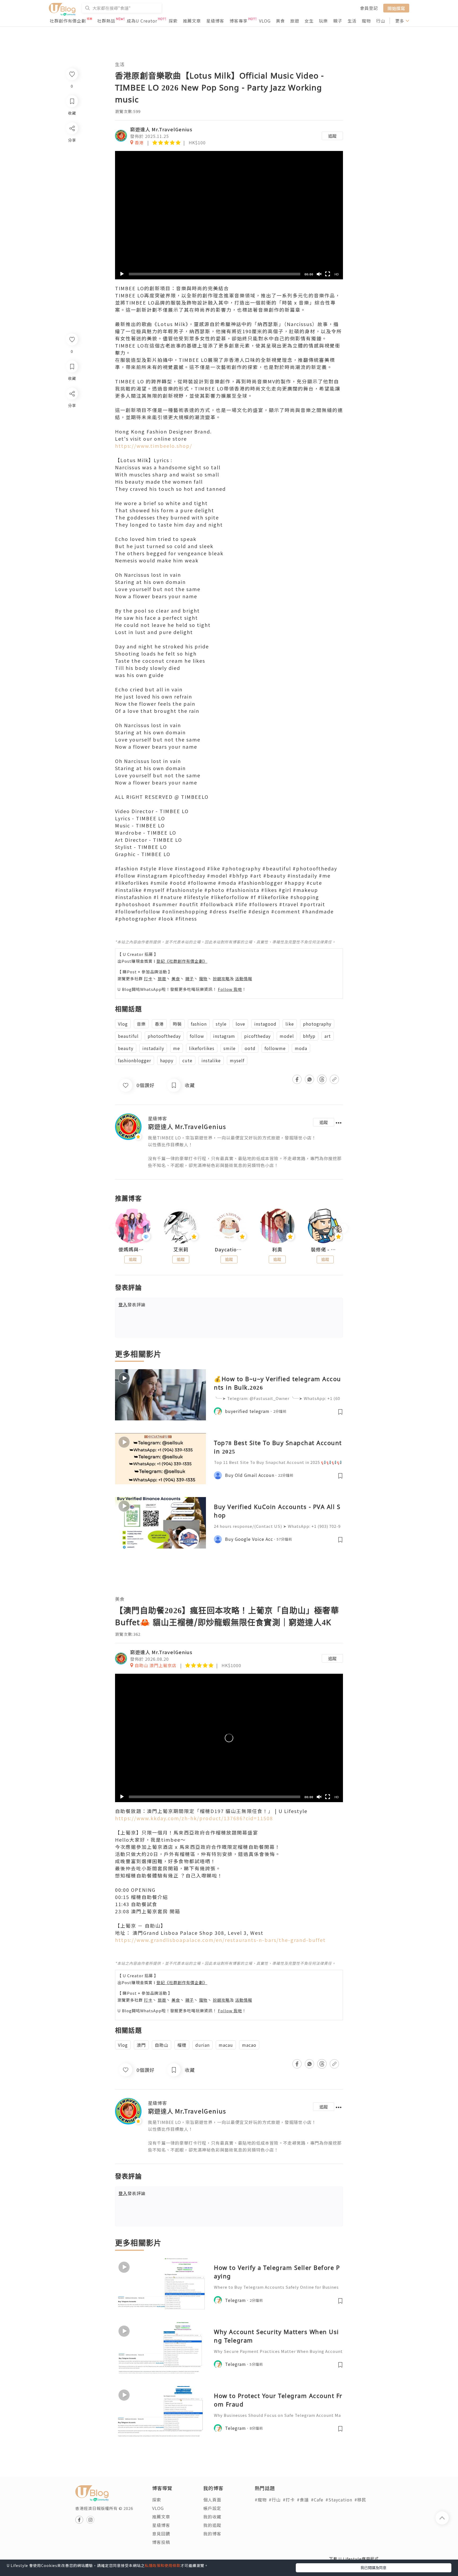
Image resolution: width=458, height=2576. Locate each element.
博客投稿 (161, 2542)
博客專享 (239, 21)
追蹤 (332, 136)
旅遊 (295, 21)
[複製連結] (72, 453)
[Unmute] (319, 274)
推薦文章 (192, 21)
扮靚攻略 (221, 979)
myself (237, 1060)
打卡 (148, 979)
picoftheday (257, 1036)
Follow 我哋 (230, 989)
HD (337, 274)
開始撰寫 (396, 8)
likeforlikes (202, 1048)
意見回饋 (161, 2534)
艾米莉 (181, 1250)
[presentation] (115, 1228)
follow (197, 1036)
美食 (280, 21)
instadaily (153, 1048)
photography (317, 1024)
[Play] (122, 274)
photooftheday (164, 1036)
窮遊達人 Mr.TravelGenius (161, 129)
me (177, 1048)
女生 (309, 21)
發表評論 (132, 1304)
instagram (224, 1036)
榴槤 (182, 2045)
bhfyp (309, 1036)
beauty (126, 1048)
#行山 (275, 2500)
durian (202, 2045)
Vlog (123, 1024)
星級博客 (215, 21)
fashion (199, 1024)
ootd (250, 1048)
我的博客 (212, 2534)
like (290, 1024)
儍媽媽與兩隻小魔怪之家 (133, 1250)
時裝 (177, 1024)
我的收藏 (212, 2517)
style (221, 1024)
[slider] (215, 274)
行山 (381, 21)
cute (187, 1060)
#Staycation (339, 2500)
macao (249, 2045)
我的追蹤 (212, 2525)
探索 (173, 21)
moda (301, 1048)
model (287, 1036)
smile (230, 1048)
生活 (352, 21)
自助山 (162, 2045)
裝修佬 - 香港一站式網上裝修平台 (325, 1250)
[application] (229, 215)
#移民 (360, 2500)
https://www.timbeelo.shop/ (154, 446)
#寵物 (261, 2500)
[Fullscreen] (328, 274)
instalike (211, 1060)
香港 (159, 1024)
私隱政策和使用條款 (163, 2565)
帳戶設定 (212, 2508)
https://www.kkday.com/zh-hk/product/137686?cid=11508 (194, 1818)
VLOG (265, 21)
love (240, 1024)
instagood (265, 1024)
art (328, 1036)
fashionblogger (135, 1060)
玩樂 (323, 21)
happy (167, 1060)
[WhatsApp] (72, 422)
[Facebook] (72, 407)
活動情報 (244, 979)
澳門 (141, 2045)
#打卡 (289, 2500)
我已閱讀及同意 (373, 2568)
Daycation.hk (229, 1250)
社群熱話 (106, 21)
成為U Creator (142, 21)
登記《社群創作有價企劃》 (182, 961)
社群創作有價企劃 (68, 21)
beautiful (128, 1036)
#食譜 (303, 2500)
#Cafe (317, 2500)
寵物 (366, 21)
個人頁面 (212, 2500)
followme (275, 1048)
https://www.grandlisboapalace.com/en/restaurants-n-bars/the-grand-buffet (220, 1940)
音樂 (141, 1024)
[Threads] (72, 438)
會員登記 (369, 8)
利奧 (277, 1250)
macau (226, 2045)
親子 (338, 21)
